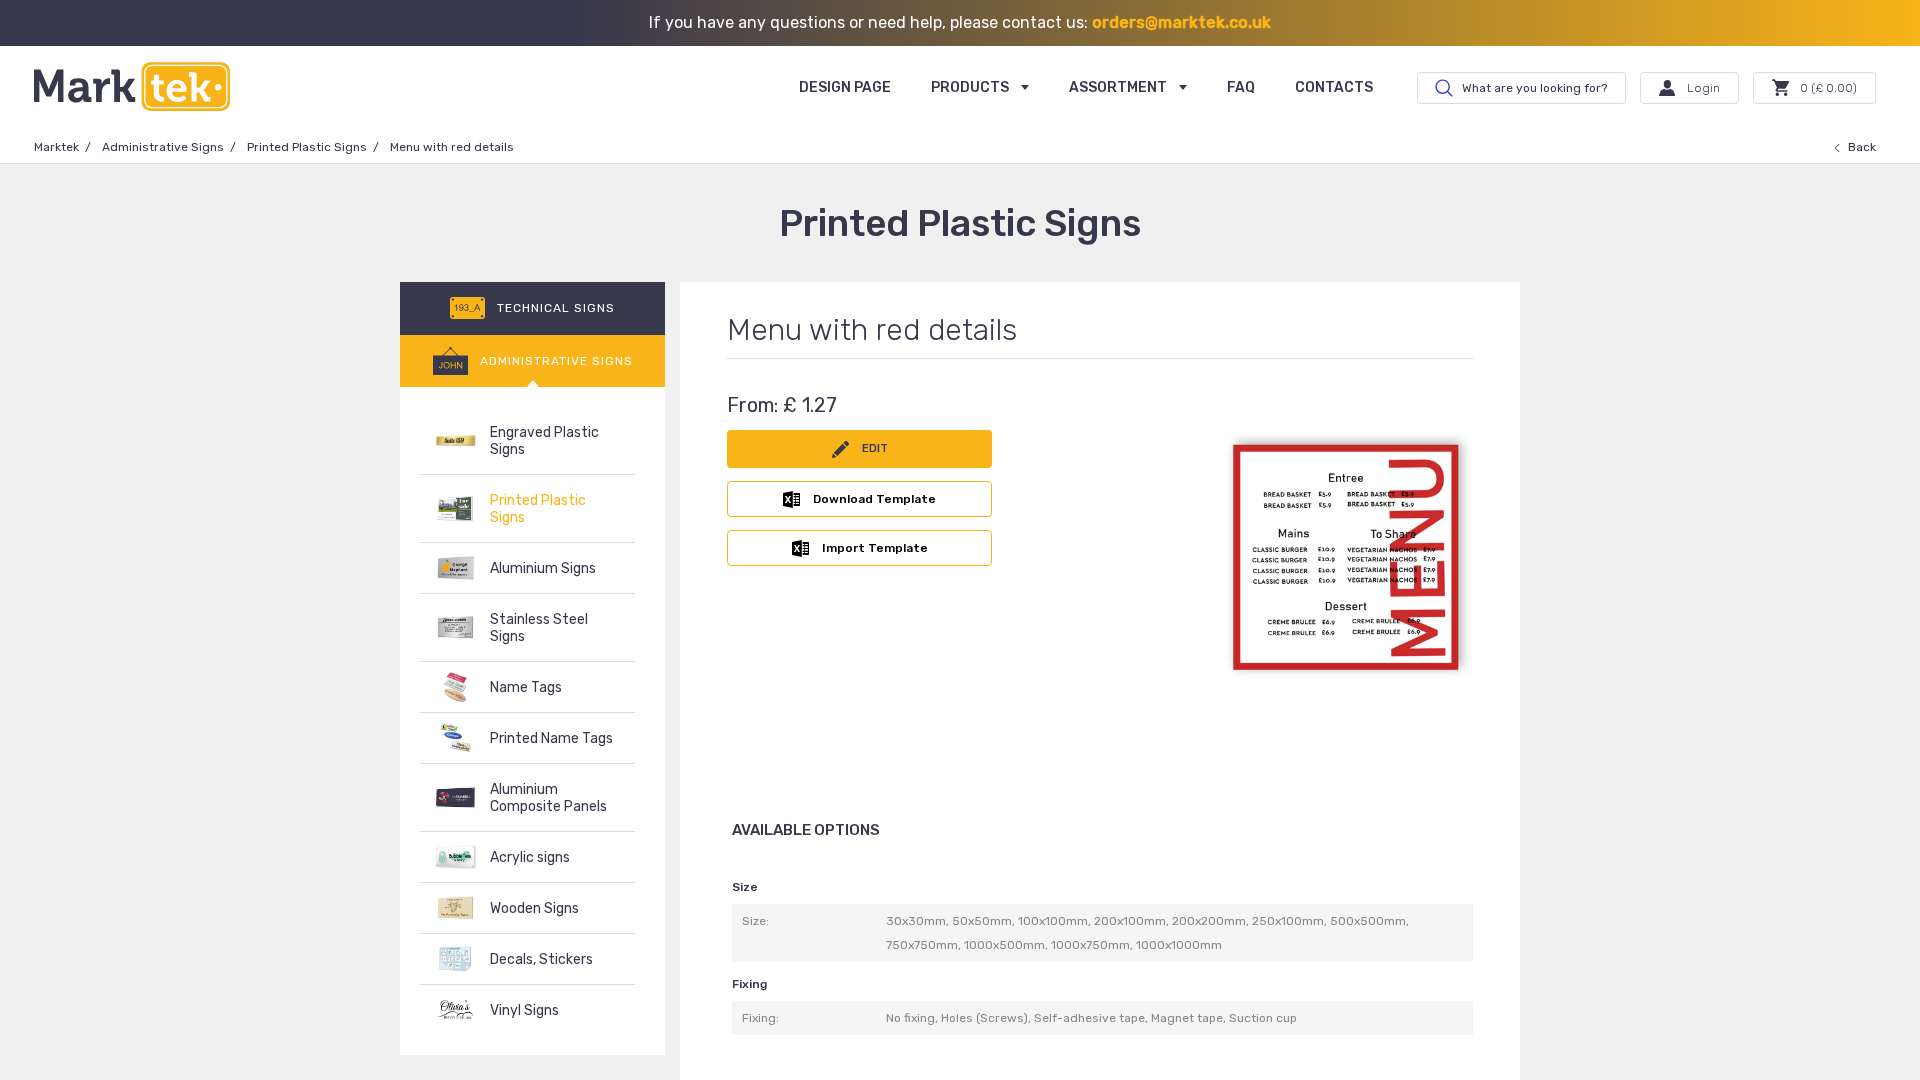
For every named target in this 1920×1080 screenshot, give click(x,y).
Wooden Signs (534, 908)
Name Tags (526, 687)
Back (1862, 147)
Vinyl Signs (524, 1010)
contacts (1334, 87)
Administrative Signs (163, 147)
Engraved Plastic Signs (544, 441)
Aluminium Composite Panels (548, 798)
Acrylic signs (530, 857)
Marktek (56, 147)
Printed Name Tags (551, 738)
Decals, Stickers (541, 959)
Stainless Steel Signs (539, 628)
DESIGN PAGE (845, 87)
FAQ (1241, 87)
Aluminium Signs (543, 568)
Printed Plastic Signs (307, 147)
